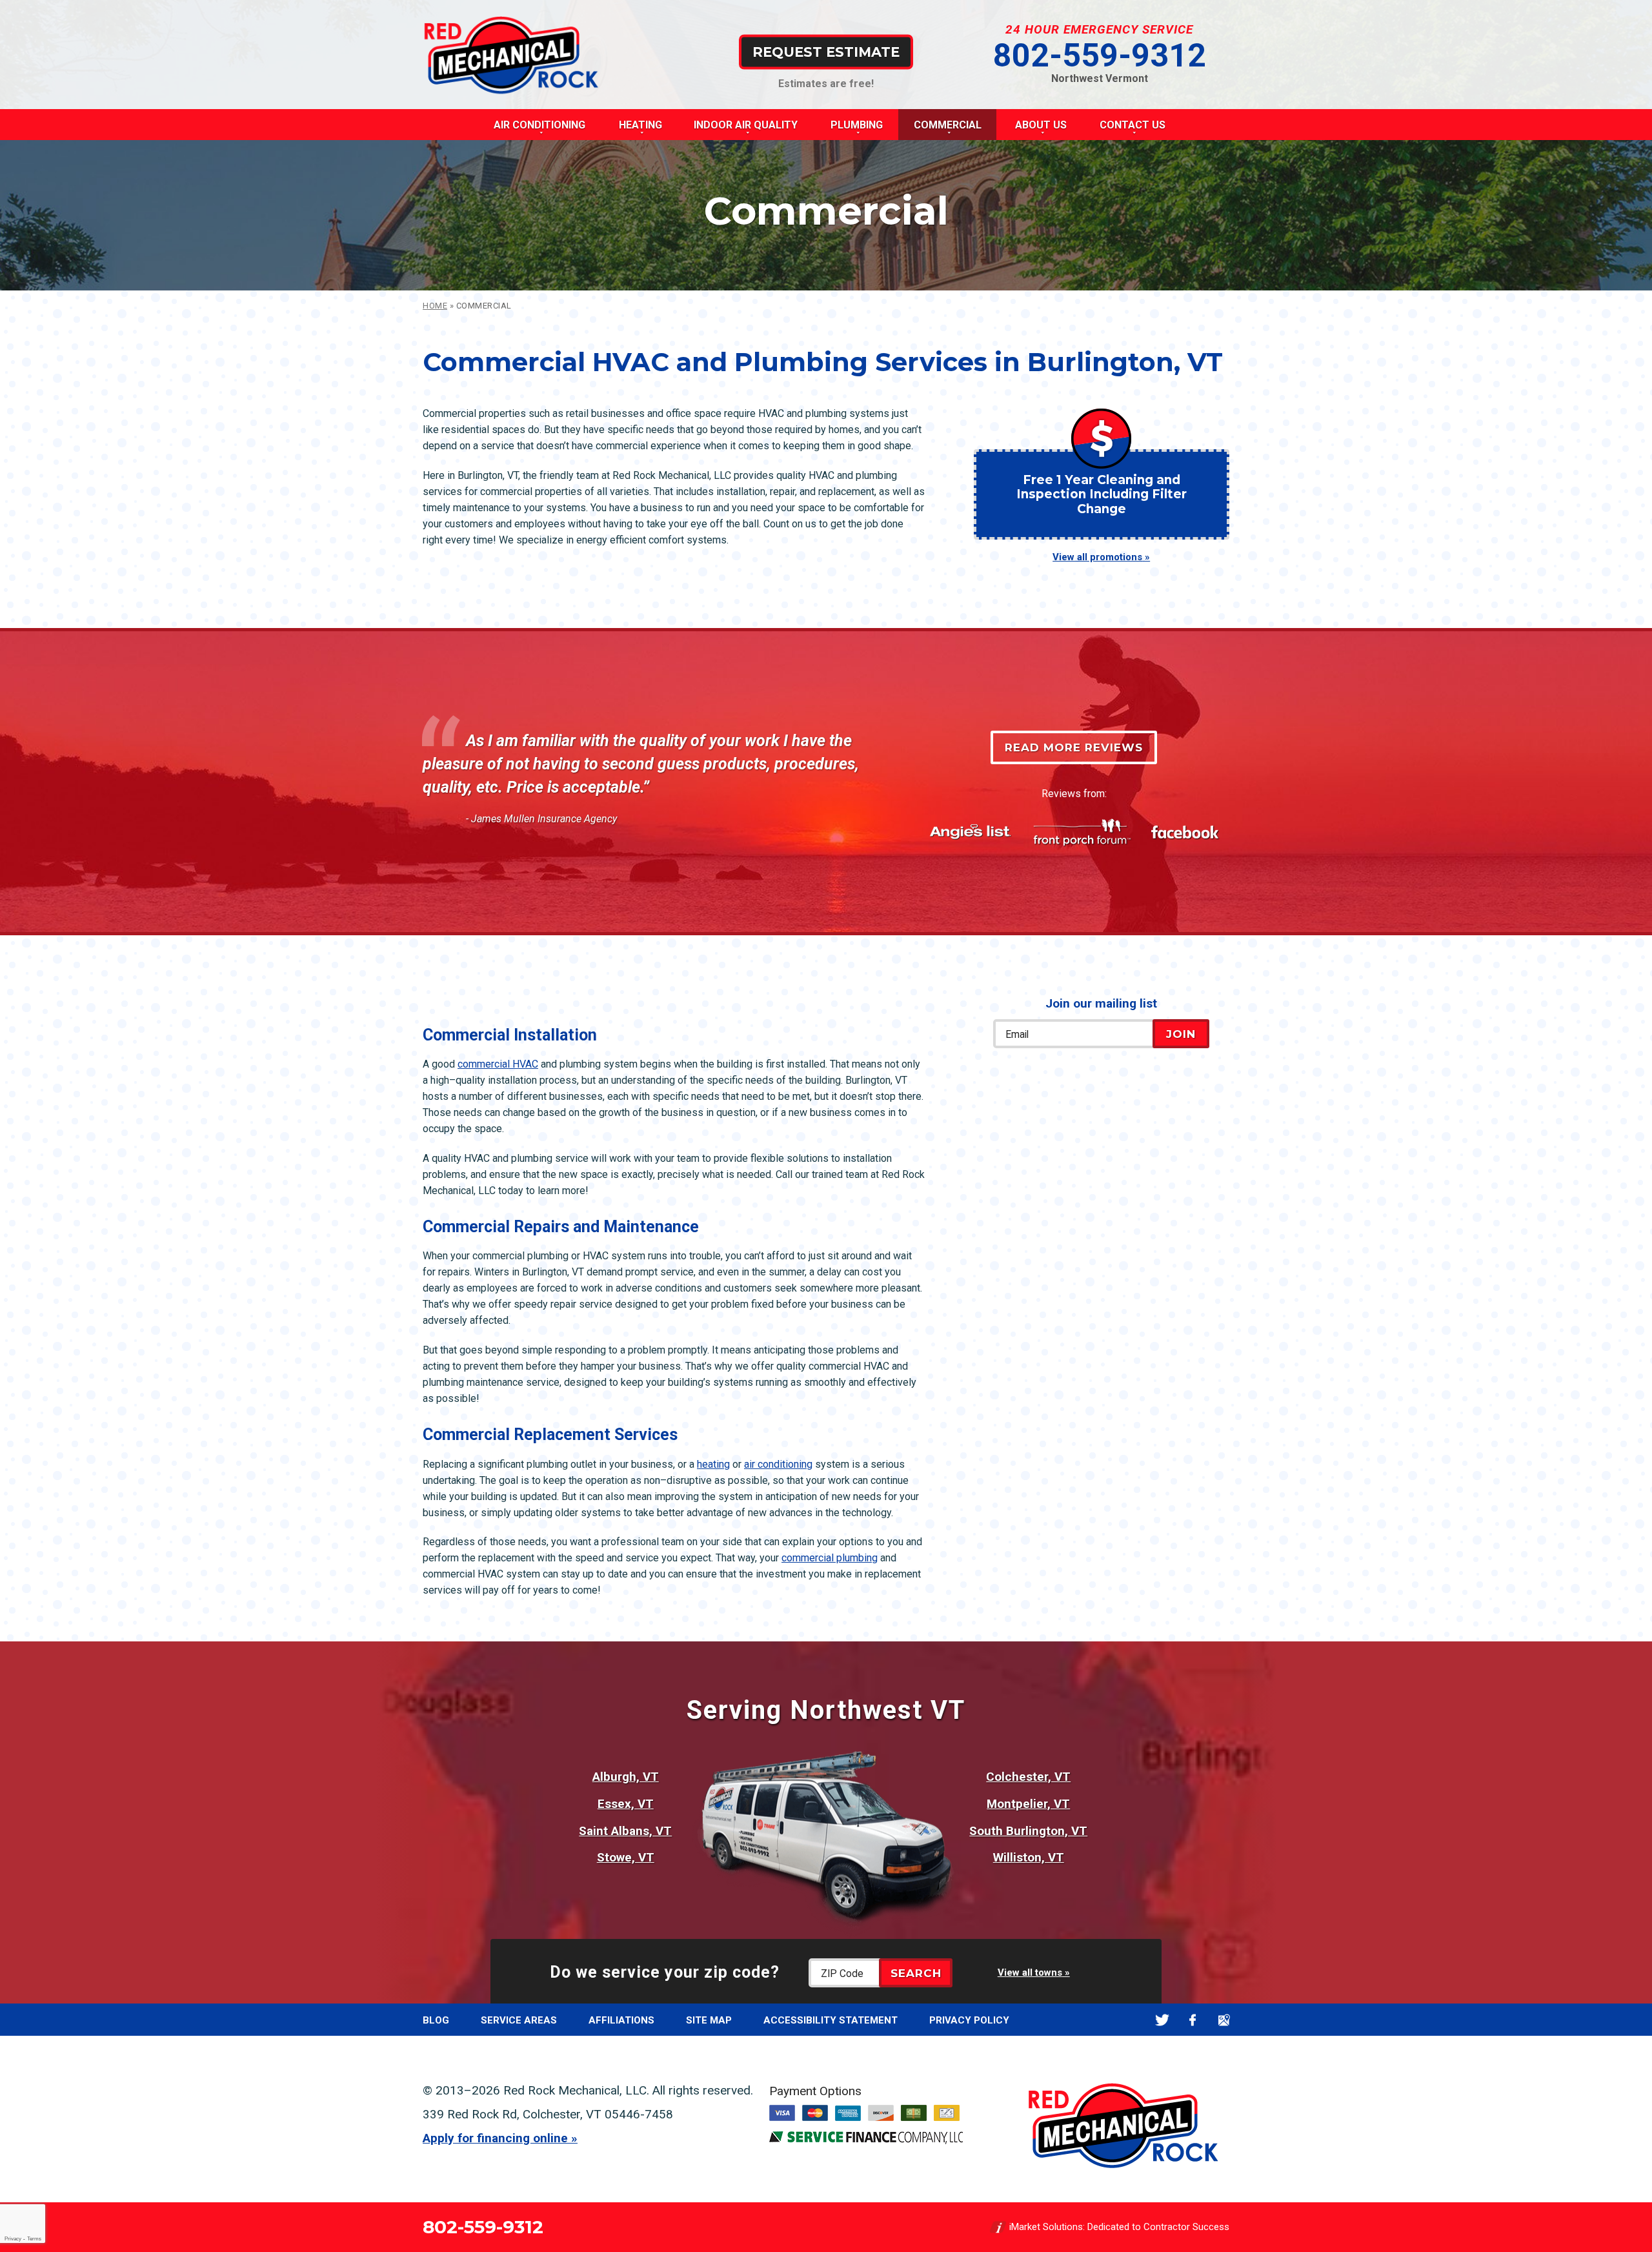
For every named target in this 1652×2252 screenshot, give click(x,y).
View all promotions (1097, 557)
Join (1181, 1034)
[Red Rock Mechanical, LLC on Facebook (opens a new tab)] (1185, 833)
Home (435, 306)
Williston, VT (1029, 1857)
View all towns (1030, 1973)
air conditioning (778, 1464)
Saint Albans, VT (625, 1831)
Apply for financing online (495, 2138)
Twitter (1162, 2020)
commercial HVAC (498, 1064)
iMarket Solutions (1046, 2227)
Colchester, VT (1028, 1777)
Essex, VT (626, 1804)
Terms (34, 2239)
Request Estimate (826, 51)
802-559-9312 (1100, 56)
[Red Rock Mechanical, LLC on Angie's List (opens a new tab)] (971, 832)
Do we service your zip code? (665, 1972)
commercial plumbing (830, 1558)
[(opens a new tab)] (866, 2141)
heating (713, 1464)
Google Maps (1224, 2020)
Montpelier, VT (1028, 1804)
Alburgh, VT (626, 1777)
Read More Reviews (1074, 747)
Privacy (13, 2239)
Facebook (1193, 2020)
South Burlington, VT (1028, 1831)
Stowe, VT (626, 1857)
